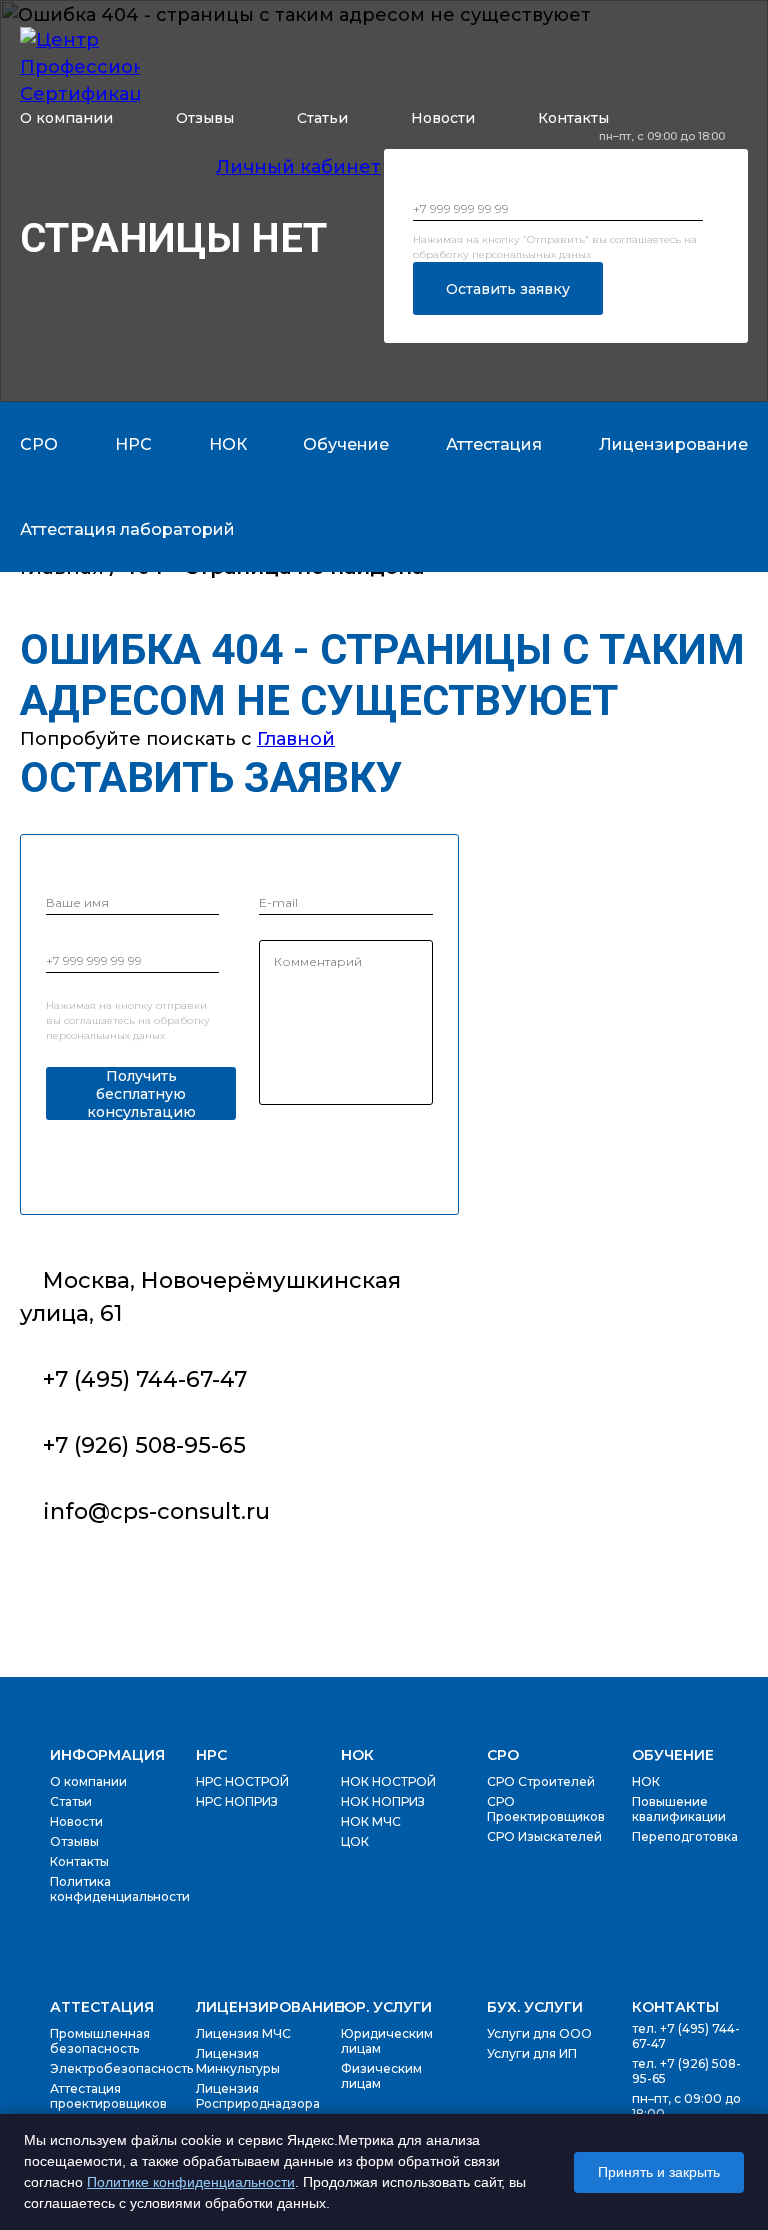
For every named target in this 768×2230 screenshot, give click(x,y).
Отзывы (205, 118)
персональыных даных (531, 254)
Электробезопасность (121, 2068)
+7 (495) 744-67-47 (673, 157)
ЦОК (355, 1841)
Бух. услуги (535, 2007)
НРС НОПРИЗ (237, 1801)
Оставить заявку (508, 289)
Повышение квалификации (679, 1809)
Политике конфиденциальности (191, 2182)
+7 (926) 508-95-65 (673, 176)
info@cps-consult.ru (156, 1511)
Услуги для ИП (532, 2053)
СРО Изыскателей (544, 1836)
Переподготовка (685, 1836)
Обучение (673, 1755)
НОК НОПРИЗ (383, 1801)
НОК (357, 1755)
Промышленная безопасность (100, 2041)
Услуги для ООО (539, 2033)
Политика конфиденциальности (120, 1889)
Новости (443, 118)
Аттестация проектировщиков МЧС (108, 2103)
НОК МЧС (371, 1821)
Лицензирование (269, 2007)
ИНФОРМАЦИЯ (107, 1755)
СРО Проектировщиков (546, 1809)
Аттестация (102, 2007)
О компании (66, 118)
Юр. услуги (386, 2007)
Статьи (322, 118)
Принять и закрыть (659, 2172)
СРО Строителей (541, 1781)
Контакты (573, 118)
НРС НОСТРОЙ (242, 1781)
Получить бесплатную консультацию (141, 1093)
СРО (503, 1755)
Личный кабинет (298, 167)
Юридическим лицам (387, 2041)
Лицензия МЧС (243, 2033)
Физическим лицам (381, 2076)
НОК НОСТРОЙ (388, 1781)
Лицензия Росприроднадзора (258, 2096)
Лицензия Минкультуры (238, 2061)
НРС (211, 1755)
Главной (296, 739)
